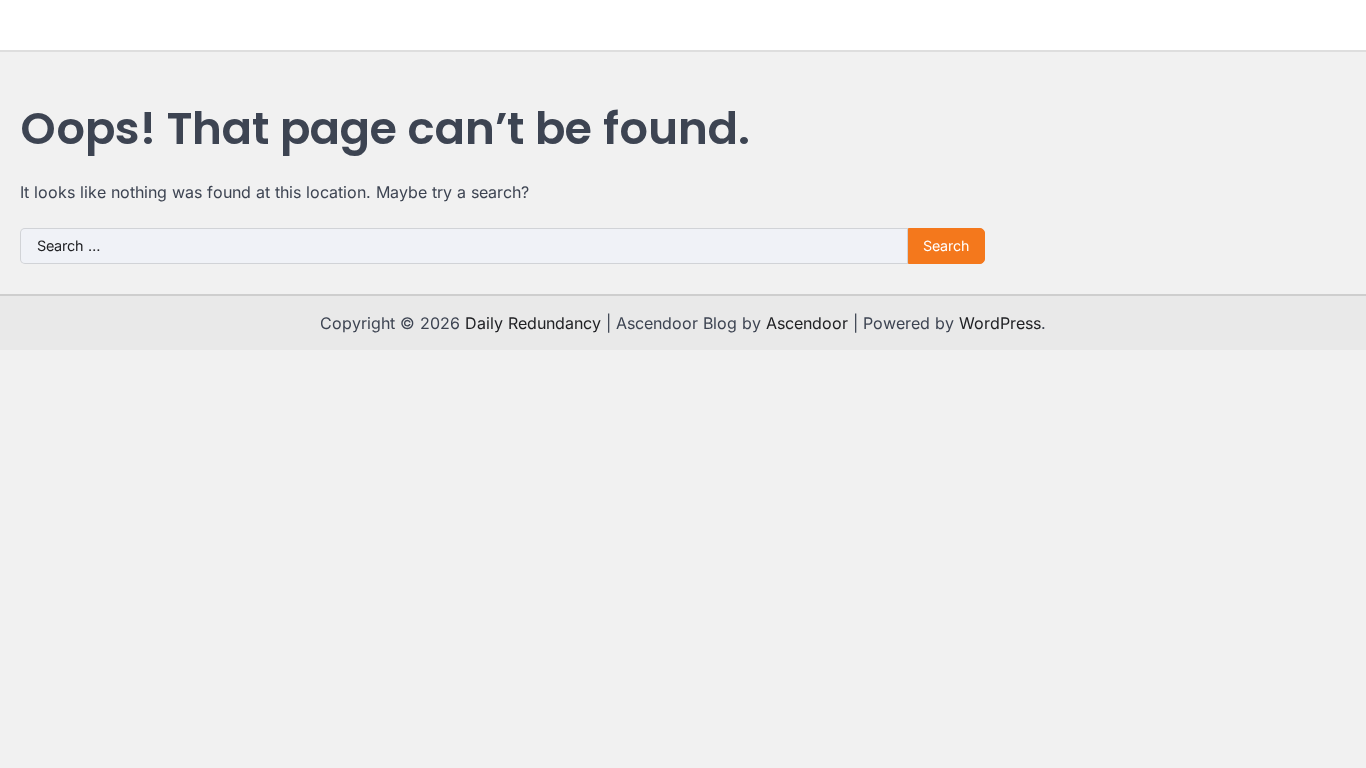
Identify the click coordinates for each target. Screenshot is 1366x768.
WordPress (1000, 323)
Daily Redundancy (533, 323)
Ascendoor (807, 323)
